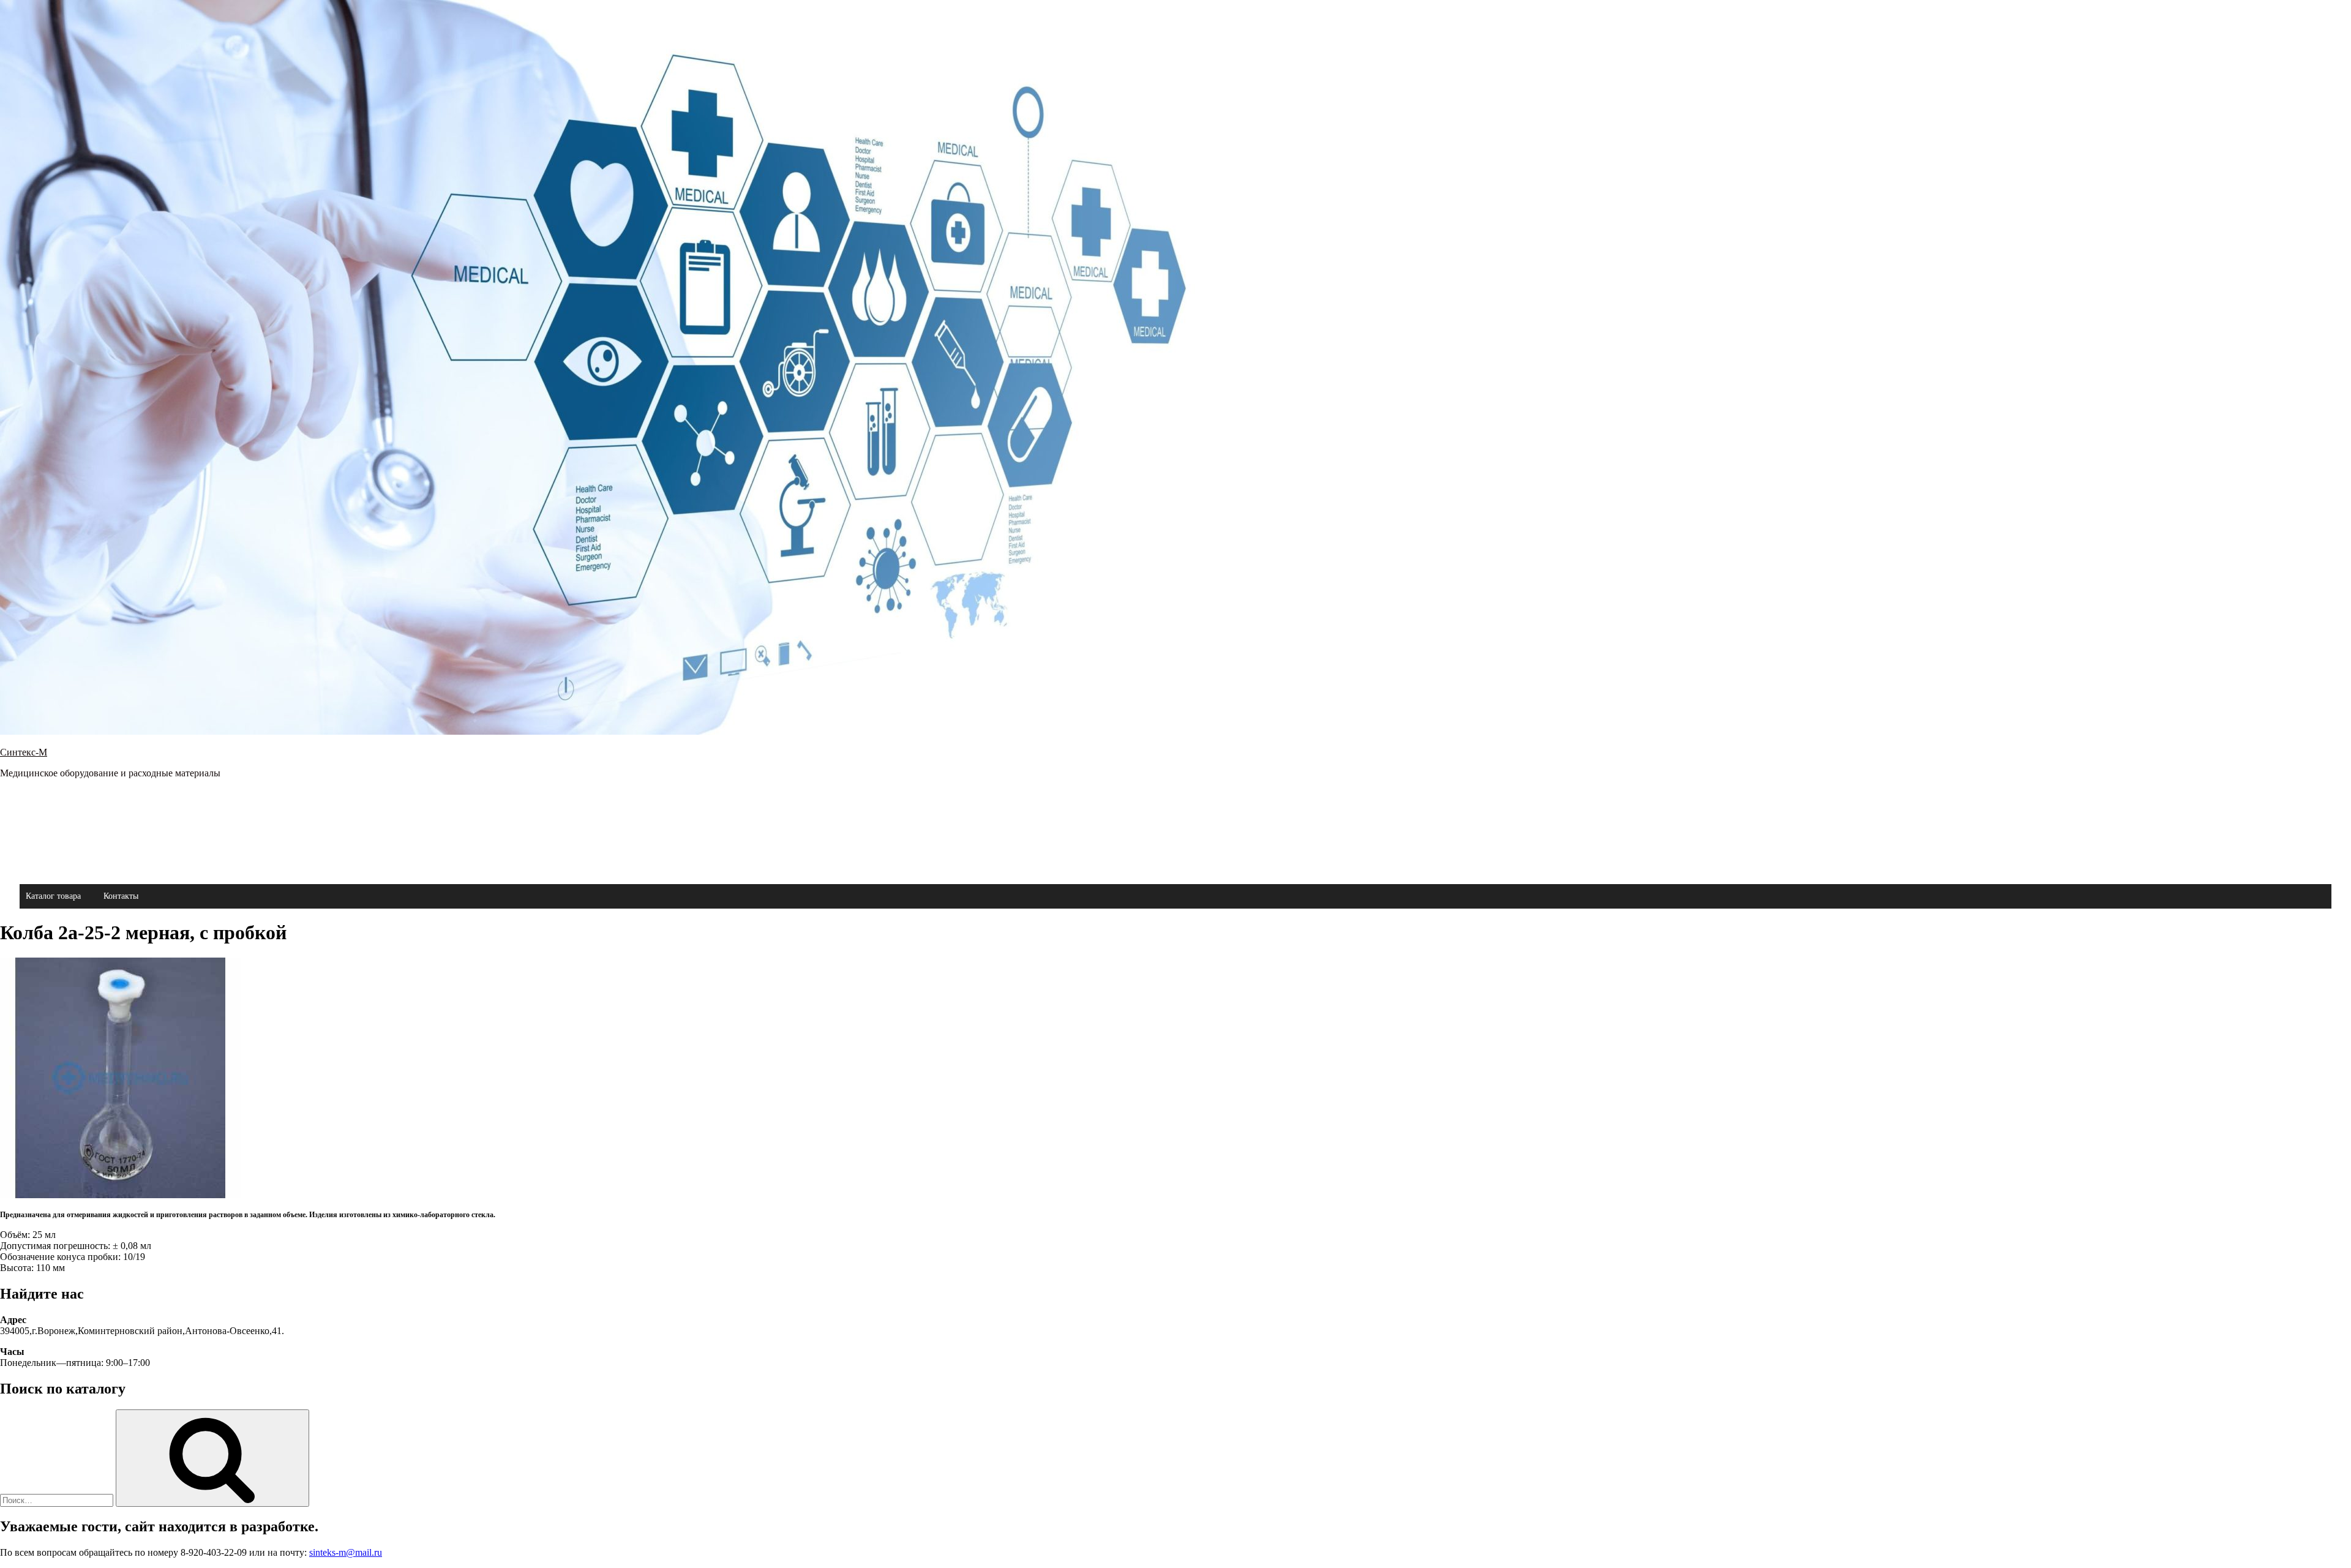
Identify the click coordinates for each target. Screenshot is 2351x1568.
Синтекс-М (24, 752)
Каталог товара (53, 896)
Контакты (121, 896)
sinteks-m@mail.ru (346, 1552)
